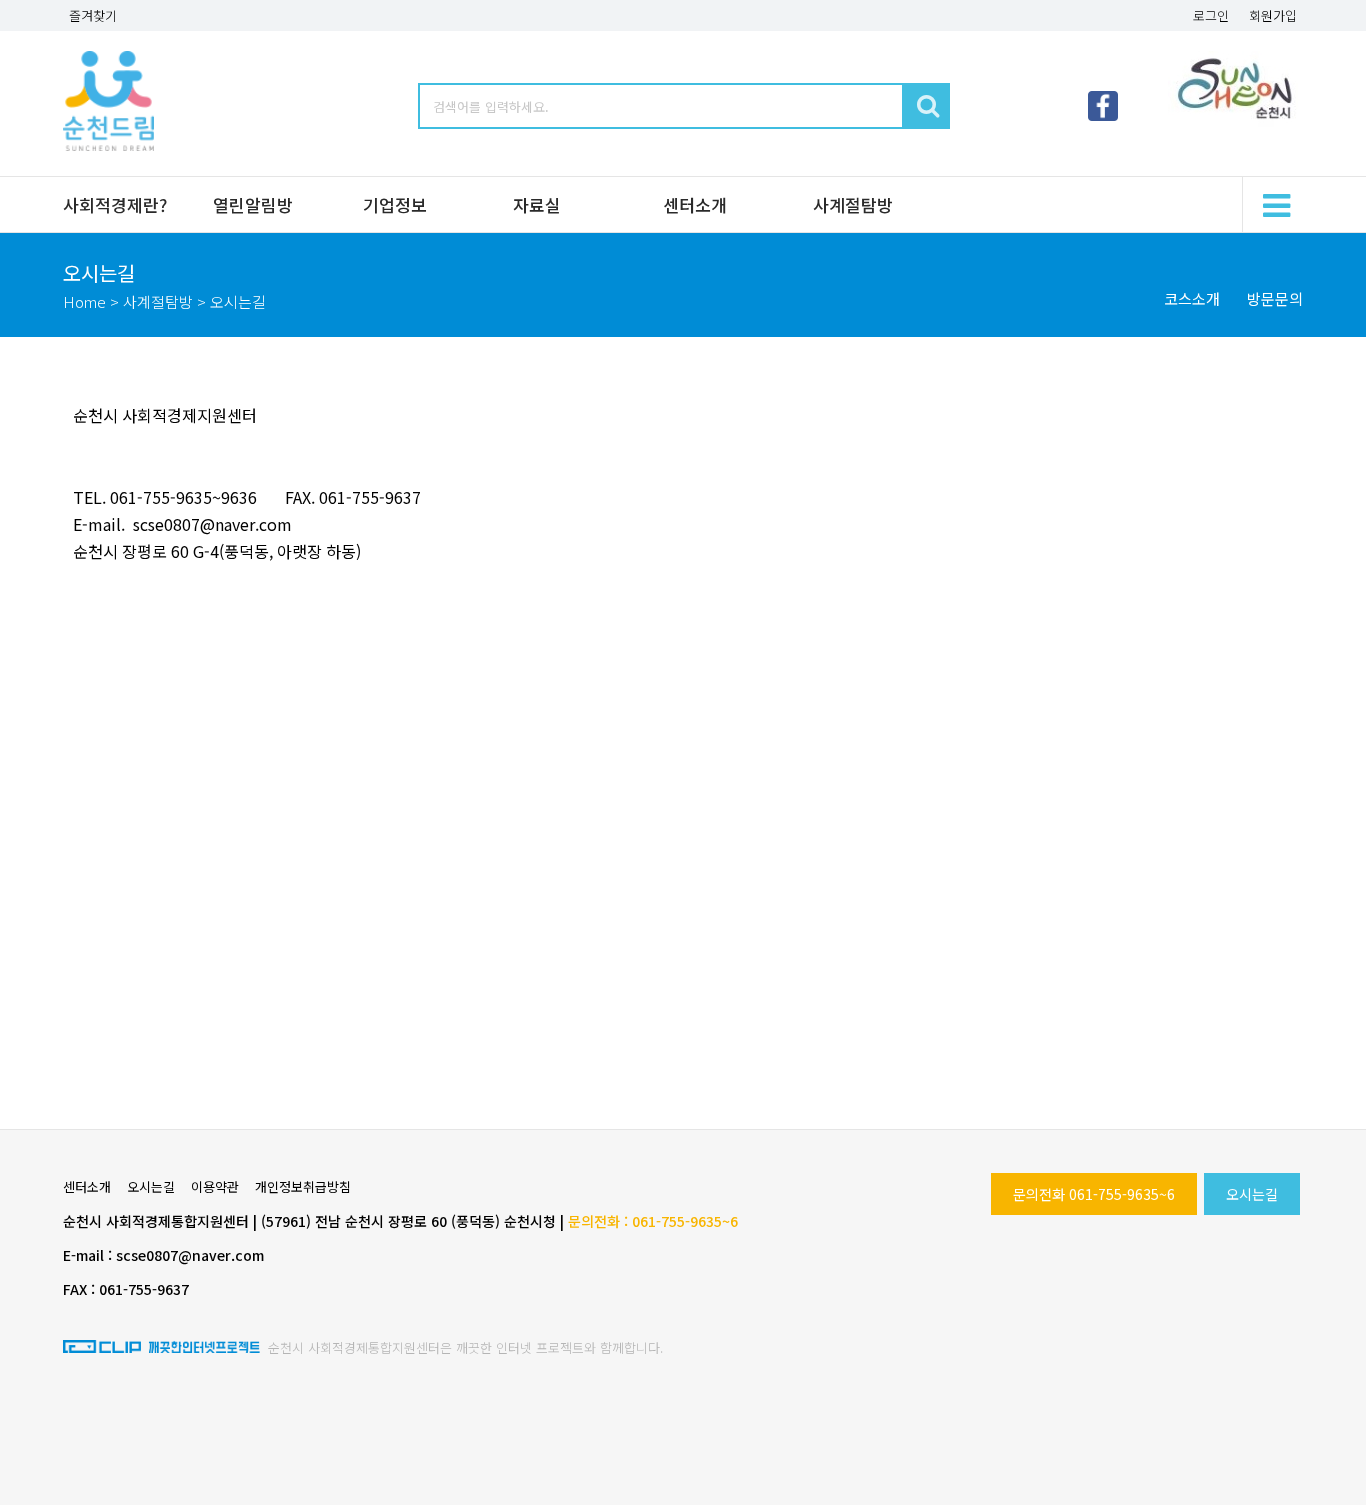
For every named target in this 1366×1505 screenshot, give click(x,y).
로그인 (1211, 15)
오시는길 (1252, 1194)
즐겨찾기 (93, 15)
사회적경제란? (115, 204)
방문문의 (1275, 298)
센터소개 (695, 204)
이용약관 (215, 1186)
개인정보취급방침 (303, 1186)
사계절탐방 (853, 204)
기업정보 (395, 204)
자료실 (537, 204)
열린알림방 (253, 204)
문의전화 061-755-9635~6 (1094, 1194)
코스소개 (1192, 298)
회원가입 (1273, 15)
